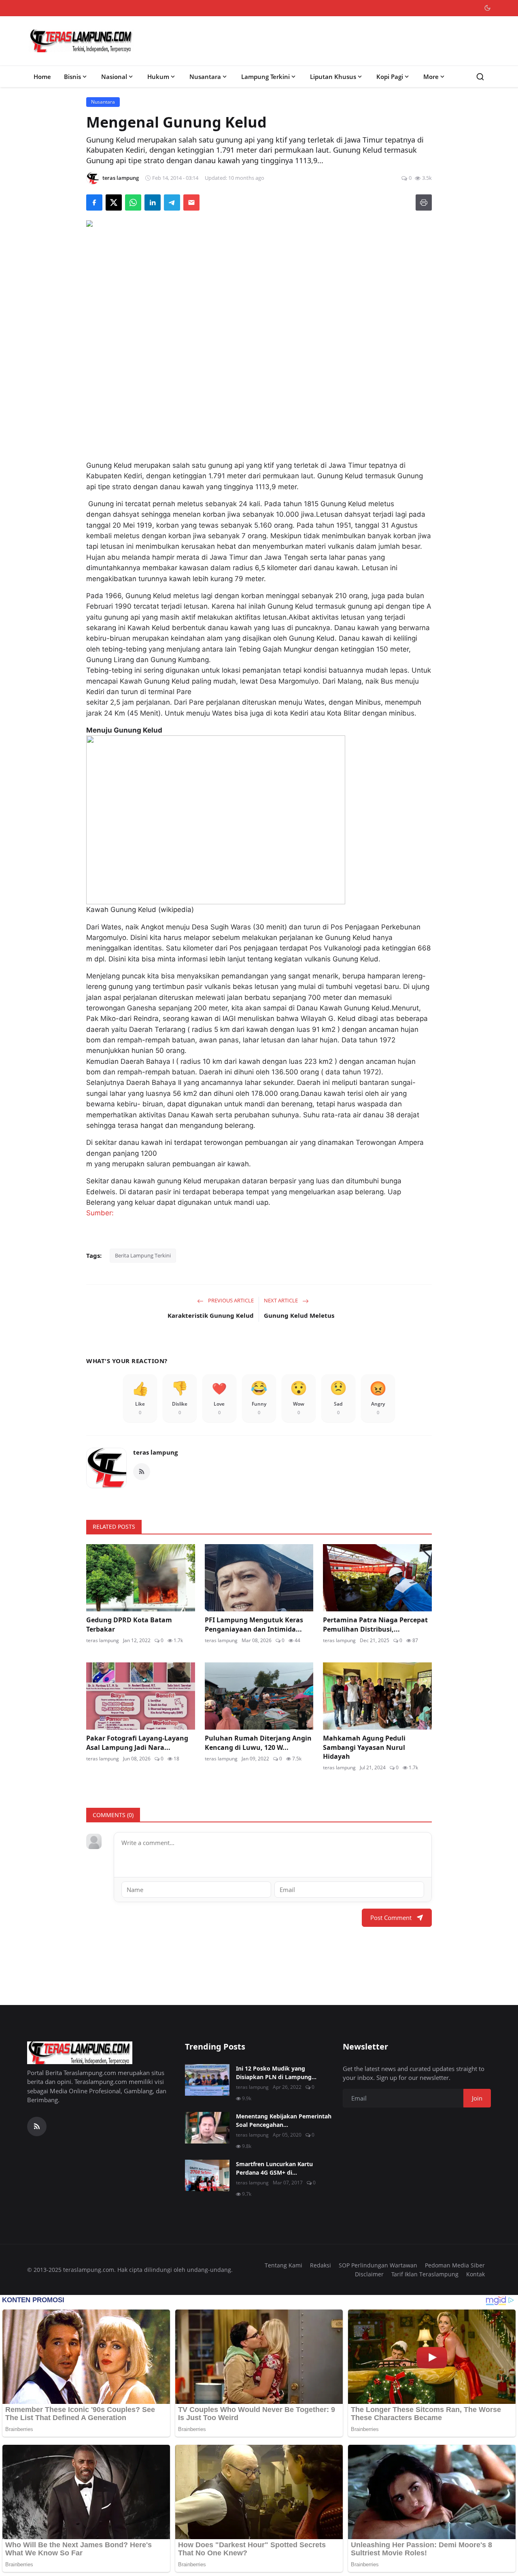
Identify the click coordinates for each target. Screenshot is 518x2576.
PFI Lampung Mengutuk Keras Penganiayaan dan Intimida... (254, 1624)
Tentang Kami (283, 2265)
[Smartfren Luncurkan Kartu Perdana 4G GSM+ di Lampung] (207, 2175)
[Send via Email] (191, 202)
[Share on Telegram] (172, 202)
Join (477, 2098)
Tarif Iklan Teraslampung (425, 2274)
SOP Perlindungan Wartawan (378, 2265)
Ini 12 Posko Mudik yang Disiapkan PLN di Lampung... (276, 2073)
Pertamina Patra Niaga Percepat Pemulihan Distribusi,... (375, 1624)
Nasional (114, 77)
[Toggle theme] (487, 8)
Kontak (476, 2274)
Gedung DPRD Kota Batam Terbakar (129, 1624)
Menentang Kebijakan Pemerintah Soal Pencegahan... (284, 2120)
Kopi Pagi (390, 77)
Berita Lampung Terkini (143, 1255)
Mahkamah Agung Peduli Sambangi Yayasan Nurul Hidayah (364, 1747)
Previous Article (230, 1300)
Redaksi (321, 2265)
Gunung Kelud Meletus (299, 1315)
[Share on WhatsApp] (133, 202)
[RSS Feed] (142, 1472)
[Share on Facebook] (94, 202)
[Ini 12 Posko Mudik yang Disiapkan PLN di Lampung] (207, 2080)
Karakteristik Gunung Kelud (211, 1315)
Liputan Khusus (333, 77)
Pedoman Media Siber (455, 2265)
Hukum (158, 77)
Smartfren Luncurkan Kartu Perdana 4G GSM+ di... (274, 2168)
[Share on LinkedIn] (153, 202)
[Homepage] (81, 41)
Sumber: (100, 1213)
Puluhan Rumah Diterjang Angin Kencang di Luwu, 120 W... (258, 1743)
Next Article (281, 1300)
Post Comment (391, 1918)
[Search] (480, 77)
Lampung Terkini (265, 77)
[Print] (424, 202)
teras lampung (155, 1452)
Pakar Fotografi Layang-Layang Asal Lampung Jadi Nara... (137, 1743)
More (431, 77)
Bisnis (72, 77)
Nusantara (205, 77)
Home (42, 77)
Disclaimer (369, 2274)
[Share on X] (114, 202)
